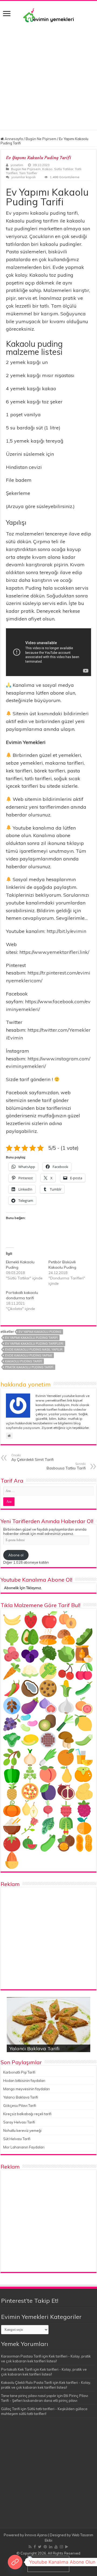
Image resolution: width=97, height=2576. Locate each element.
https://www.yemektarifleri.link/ (54, 952)
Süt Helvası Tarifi (17, 2139)
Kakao (47, 169)
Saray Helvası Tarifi (19, 2122)
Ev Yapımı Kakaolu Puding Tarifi (31, 1338)
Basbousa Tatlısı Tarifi (66, 1466)
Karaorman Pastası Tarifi (21, 2356)
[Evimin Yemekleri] (48, 15)
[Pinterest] (45, 2547)
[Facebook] (35, 2547)
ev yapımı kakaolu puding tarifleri (34, 1344)
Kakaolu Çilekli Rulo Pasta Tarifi (27, 2382)
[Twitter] (40, 2547)
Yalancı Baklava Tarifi (34, 2048)
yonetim (17, 165)
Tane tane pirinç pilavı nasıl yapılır (29, 2396)
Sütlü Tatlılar (64, 169)
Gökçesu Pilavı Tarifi (20, 2106)
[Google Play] (67, 2547)
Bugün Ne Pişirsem (41, 139)
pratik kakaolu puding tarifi (29, 1367)
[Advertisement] (48, 74)
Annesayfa (13, 139)
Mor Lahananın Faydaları (24, 2147)
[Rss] (30, 2547)
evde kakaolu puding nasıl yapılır (34, 1349)
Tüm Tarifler (28, 173)
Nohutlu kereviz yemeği (22, 2130)
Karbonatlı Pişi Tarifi (19, 2072)
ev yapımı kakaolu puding (40, 1332)
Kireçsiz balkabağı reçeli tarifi (27, 2114)
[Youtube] (56, 2547)
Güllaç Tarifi (11, 2409)
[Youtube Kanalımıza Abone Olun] (15, 2562)
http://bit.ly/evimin (66, 931)
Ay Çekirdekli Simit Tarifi (32, 1458)
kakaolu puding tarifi (24, 1361)
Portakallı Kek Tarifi (17, 2369)
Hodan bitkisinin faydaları (24, 2081)
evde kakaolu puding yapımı (29, 1355)
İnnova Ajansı (36, 2535)
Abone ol (16, 1555)
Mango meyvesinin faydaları (27, 2089)
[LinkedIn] (51, 2547)
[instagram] (61, 2547)
